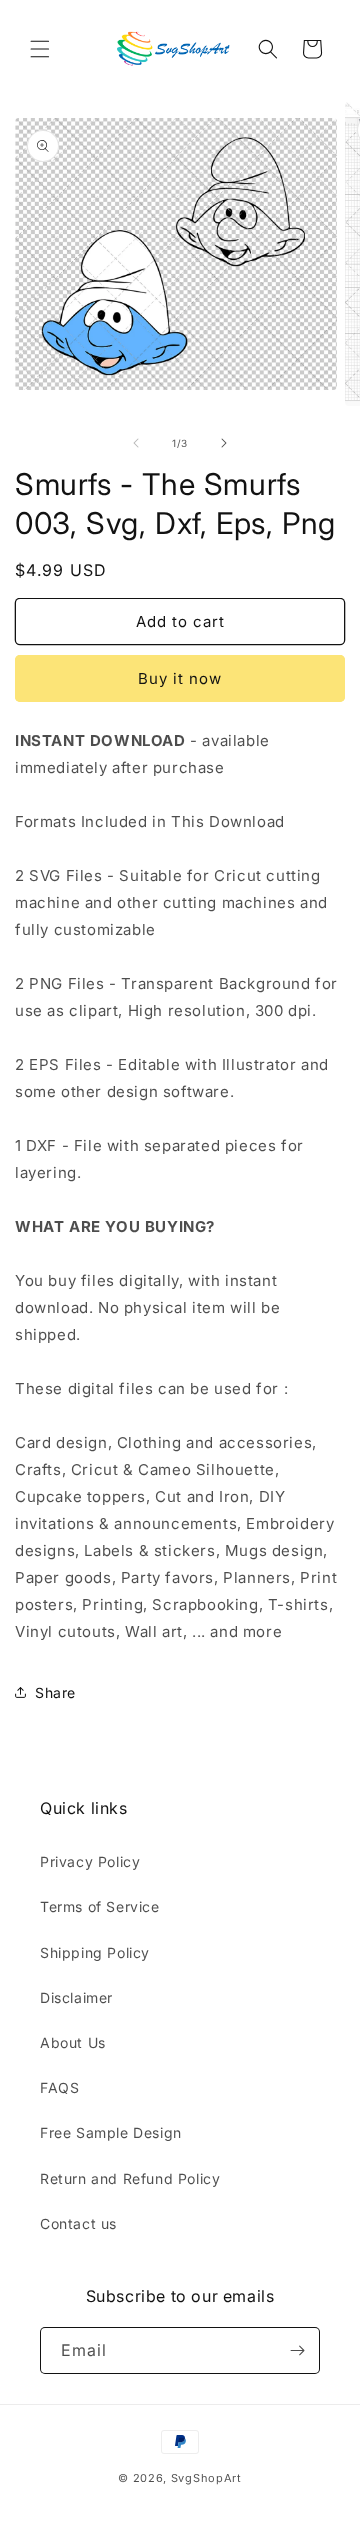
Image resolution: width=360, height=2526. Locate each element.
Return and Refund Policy (130, 2178)
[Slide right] (224, 443)
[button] (40, 49)
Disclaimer (76, 1997)
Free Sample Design (111, 2132)
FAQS (59, 2087)
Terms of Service (100, 1906)
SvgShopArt (206, 2478)
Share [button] (55, 1692)
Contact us (78, 2223)
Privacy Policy (90, 1861)
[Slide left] (136, 443)
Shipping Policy (95, 1952)
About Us (73, 2042)
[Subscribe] (297, 2350)
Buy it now (180, 678)
